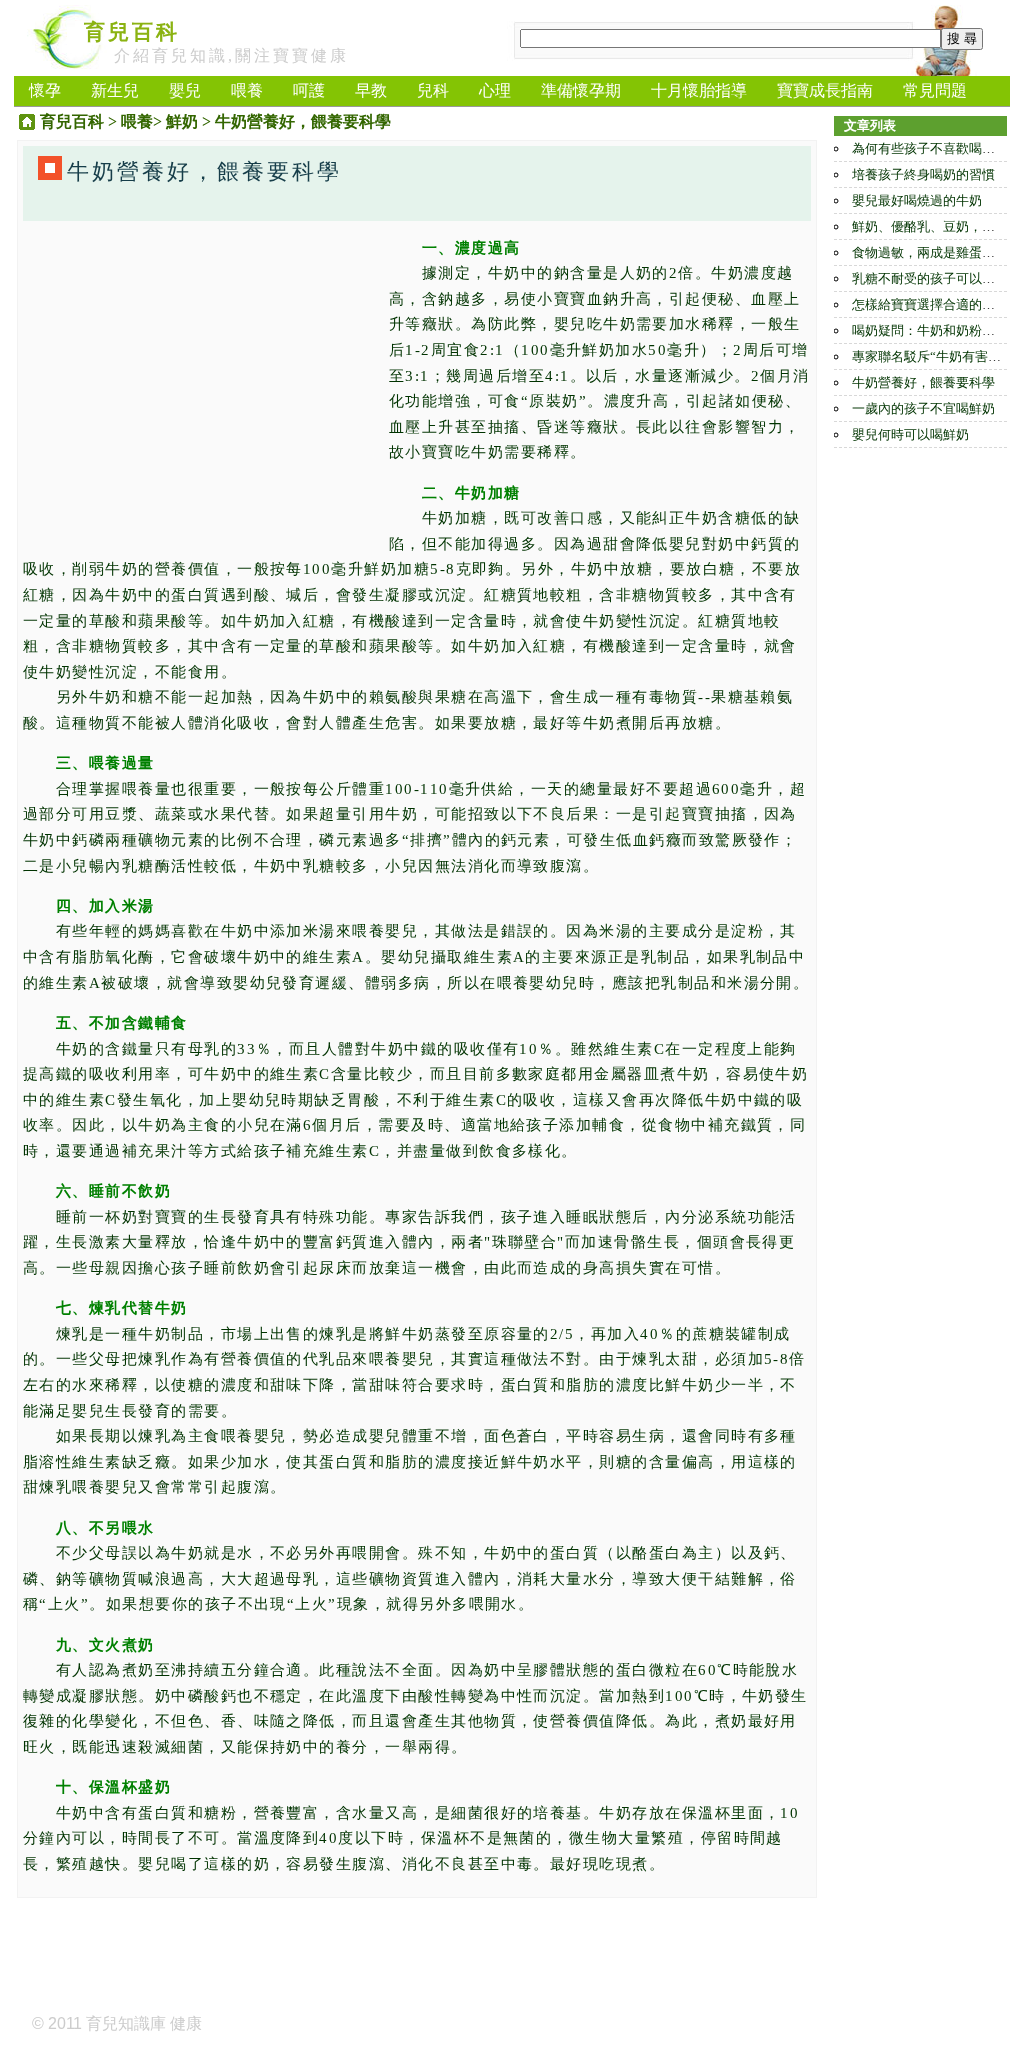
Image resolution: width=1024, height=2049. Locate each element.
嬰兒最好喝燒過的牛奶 (917, 200)
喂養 (247, 90)
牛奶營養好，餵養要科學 (923, 382)
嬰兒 (185, 90)
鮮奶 (182, 121)
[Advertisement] (201, 376)
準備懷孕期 (581, 90)
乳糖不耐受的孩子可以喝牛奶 (936, 278)
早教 (371, 90)
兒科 (433, 90)
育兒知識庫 (126, 2023)
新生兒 (115, 90)
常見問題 (935, 90)
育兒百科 (132, 32)
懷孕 (45, 90)
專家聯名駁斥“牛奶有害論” (929, 356)
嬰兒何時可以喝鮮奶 (910, 434)
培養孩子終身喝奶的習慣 (923, 174)
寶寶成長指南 (825, 90)
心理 (495, 90)
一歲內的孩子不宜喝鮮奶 (923, 408)
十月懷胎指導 (699, 90)
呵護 (309, 90)
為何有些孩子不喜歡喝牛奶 (930, 148)
